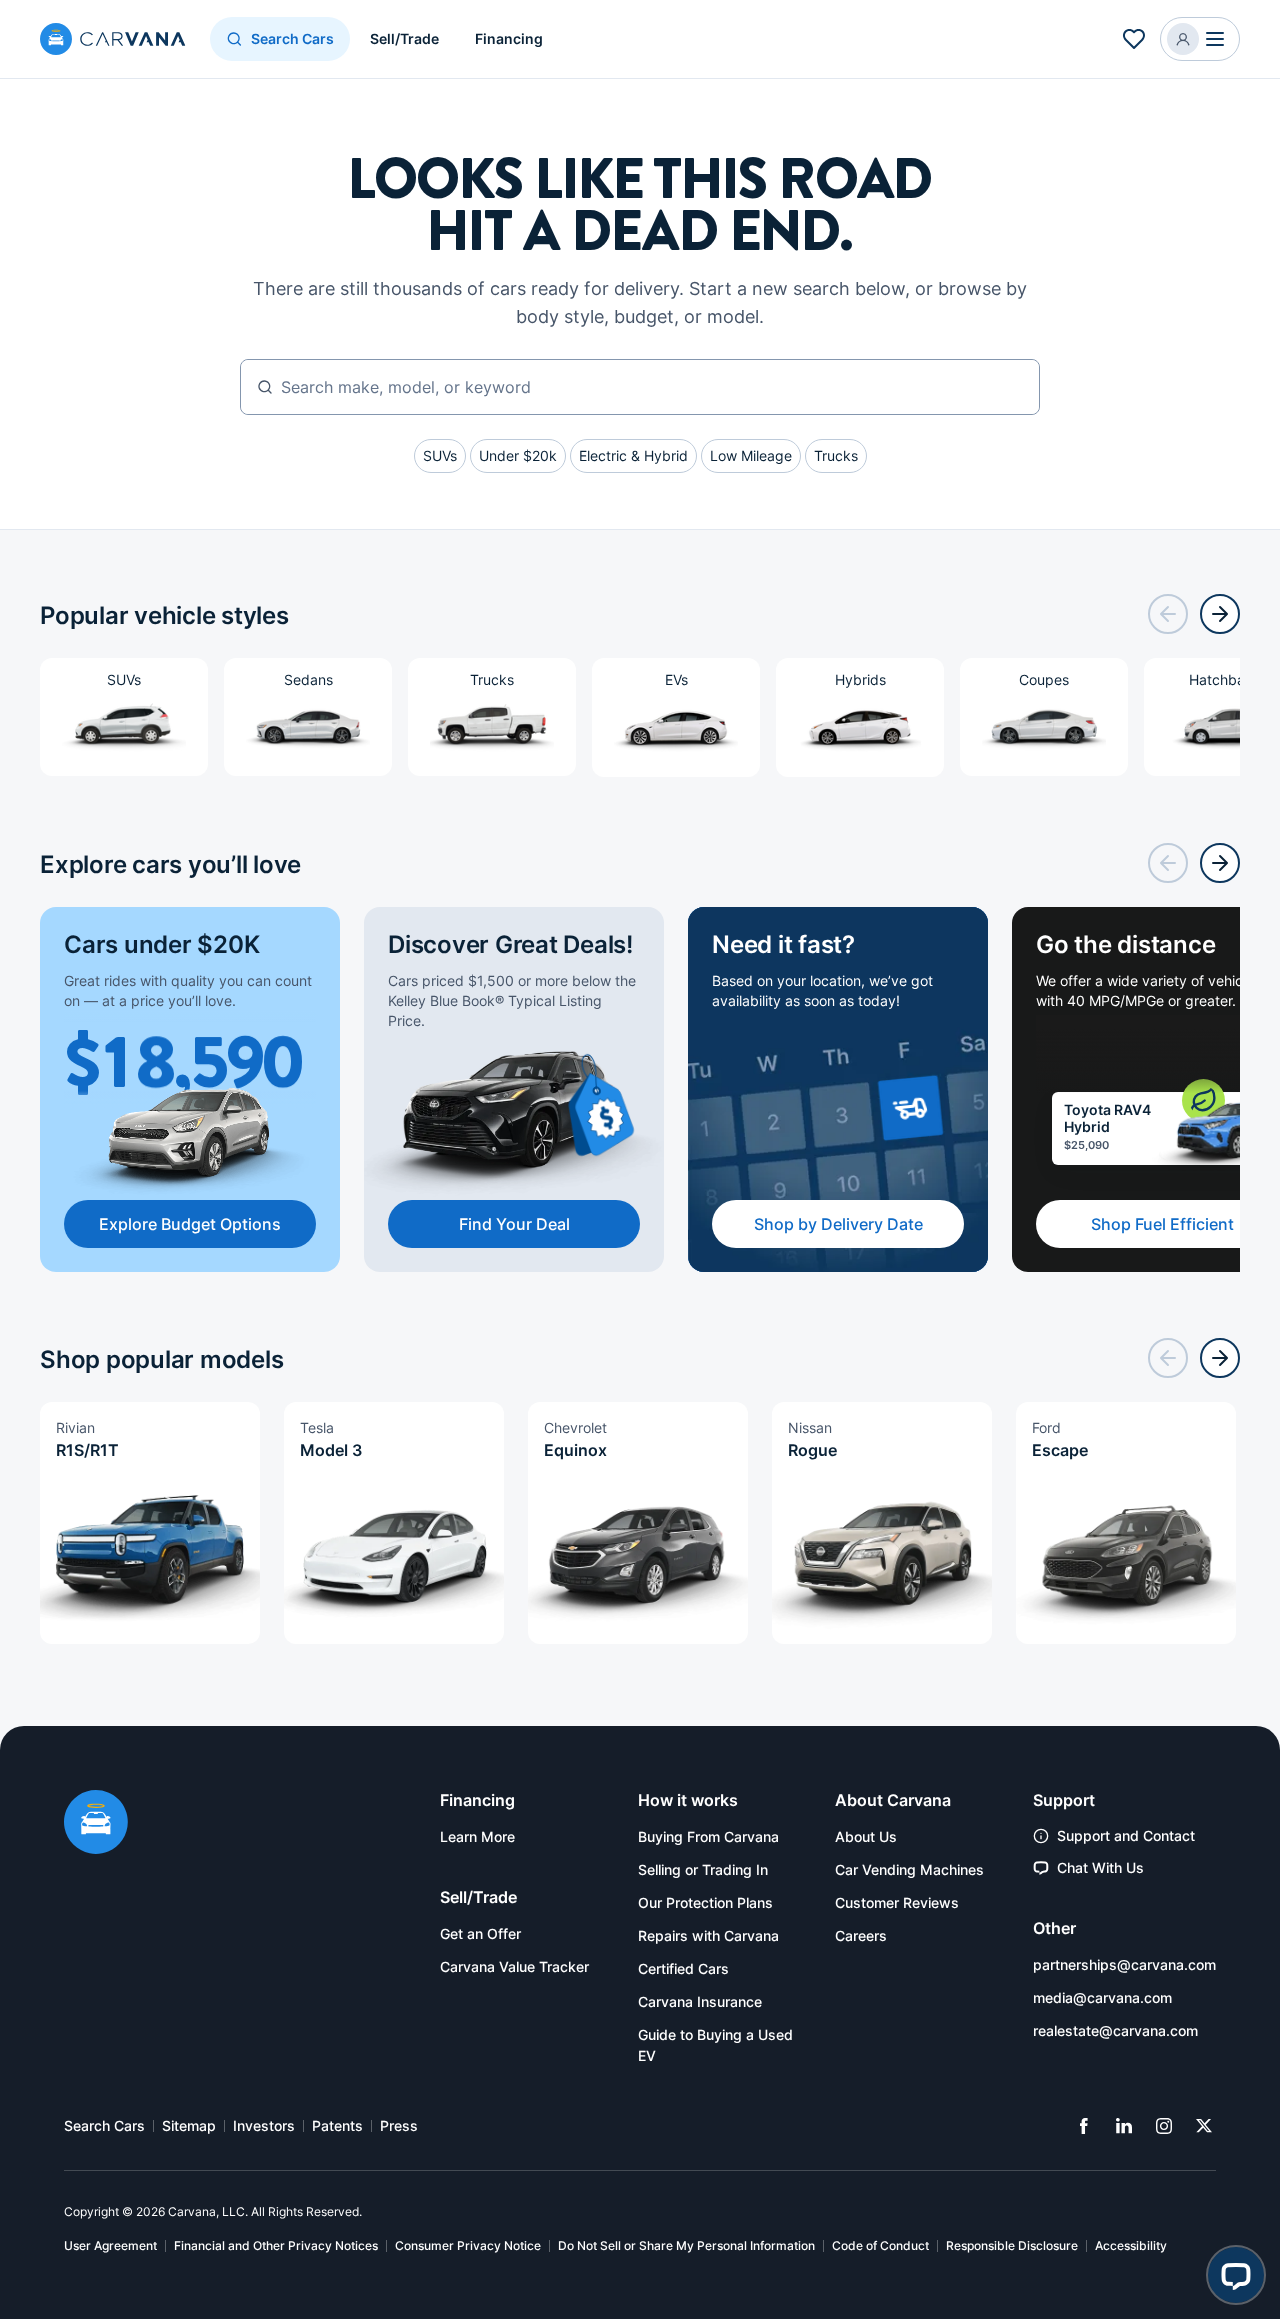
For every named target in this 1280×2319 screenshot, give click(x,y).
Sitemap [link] (189, 2125)
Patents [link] (337, 2125)
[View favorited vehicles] (1134, 39)
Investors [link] (264, 2125)
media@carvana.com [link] (1102, 1997)
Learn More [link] (477, 1836)
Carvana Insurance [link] (700, 2001)
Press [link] (399, 2125)
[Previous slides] (1168, 614)
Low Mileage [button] (751, 455)
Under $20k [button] (518, 455)
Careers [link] (861, 1935)
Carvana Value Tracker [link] (514, 1966)
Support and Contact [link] (1126, 1835)
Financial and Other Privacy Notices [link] (276, 2245)
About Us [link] (866, 1836)
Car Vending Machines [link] (909, 1869)
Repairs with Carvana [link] (708, 1935)
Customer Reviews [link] (897, 1902)
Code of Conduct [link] (880, 2245)
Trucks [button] (836, 455)
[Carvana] (113, 41)
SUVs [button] (440, 455)
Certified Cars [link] (683, 1968)
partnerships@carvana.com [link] (1124, 1964)
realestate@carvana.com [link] (1115, 2030)
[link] (1084, 2126)
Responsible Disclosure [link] (1012, 2245)
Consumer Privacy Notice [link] (468, 2245)
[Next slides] (1220, 614)
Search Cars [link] (104, 2125)
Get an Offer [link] (480, 1933)
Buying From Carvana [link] (708, 1836)
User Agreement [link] (110, 2245)
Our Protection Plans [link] (705, 1902)
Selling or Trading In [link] (703, 1869)
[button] (1200, 39)
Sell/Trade (404, 38)
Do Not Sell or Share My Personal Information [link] (686, 2245)
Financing (509, 38)
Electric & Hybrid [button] (633, 455)
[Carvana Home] (96, 1824)
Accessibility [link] (1131, 2245)
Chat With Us (1100, 1867)
